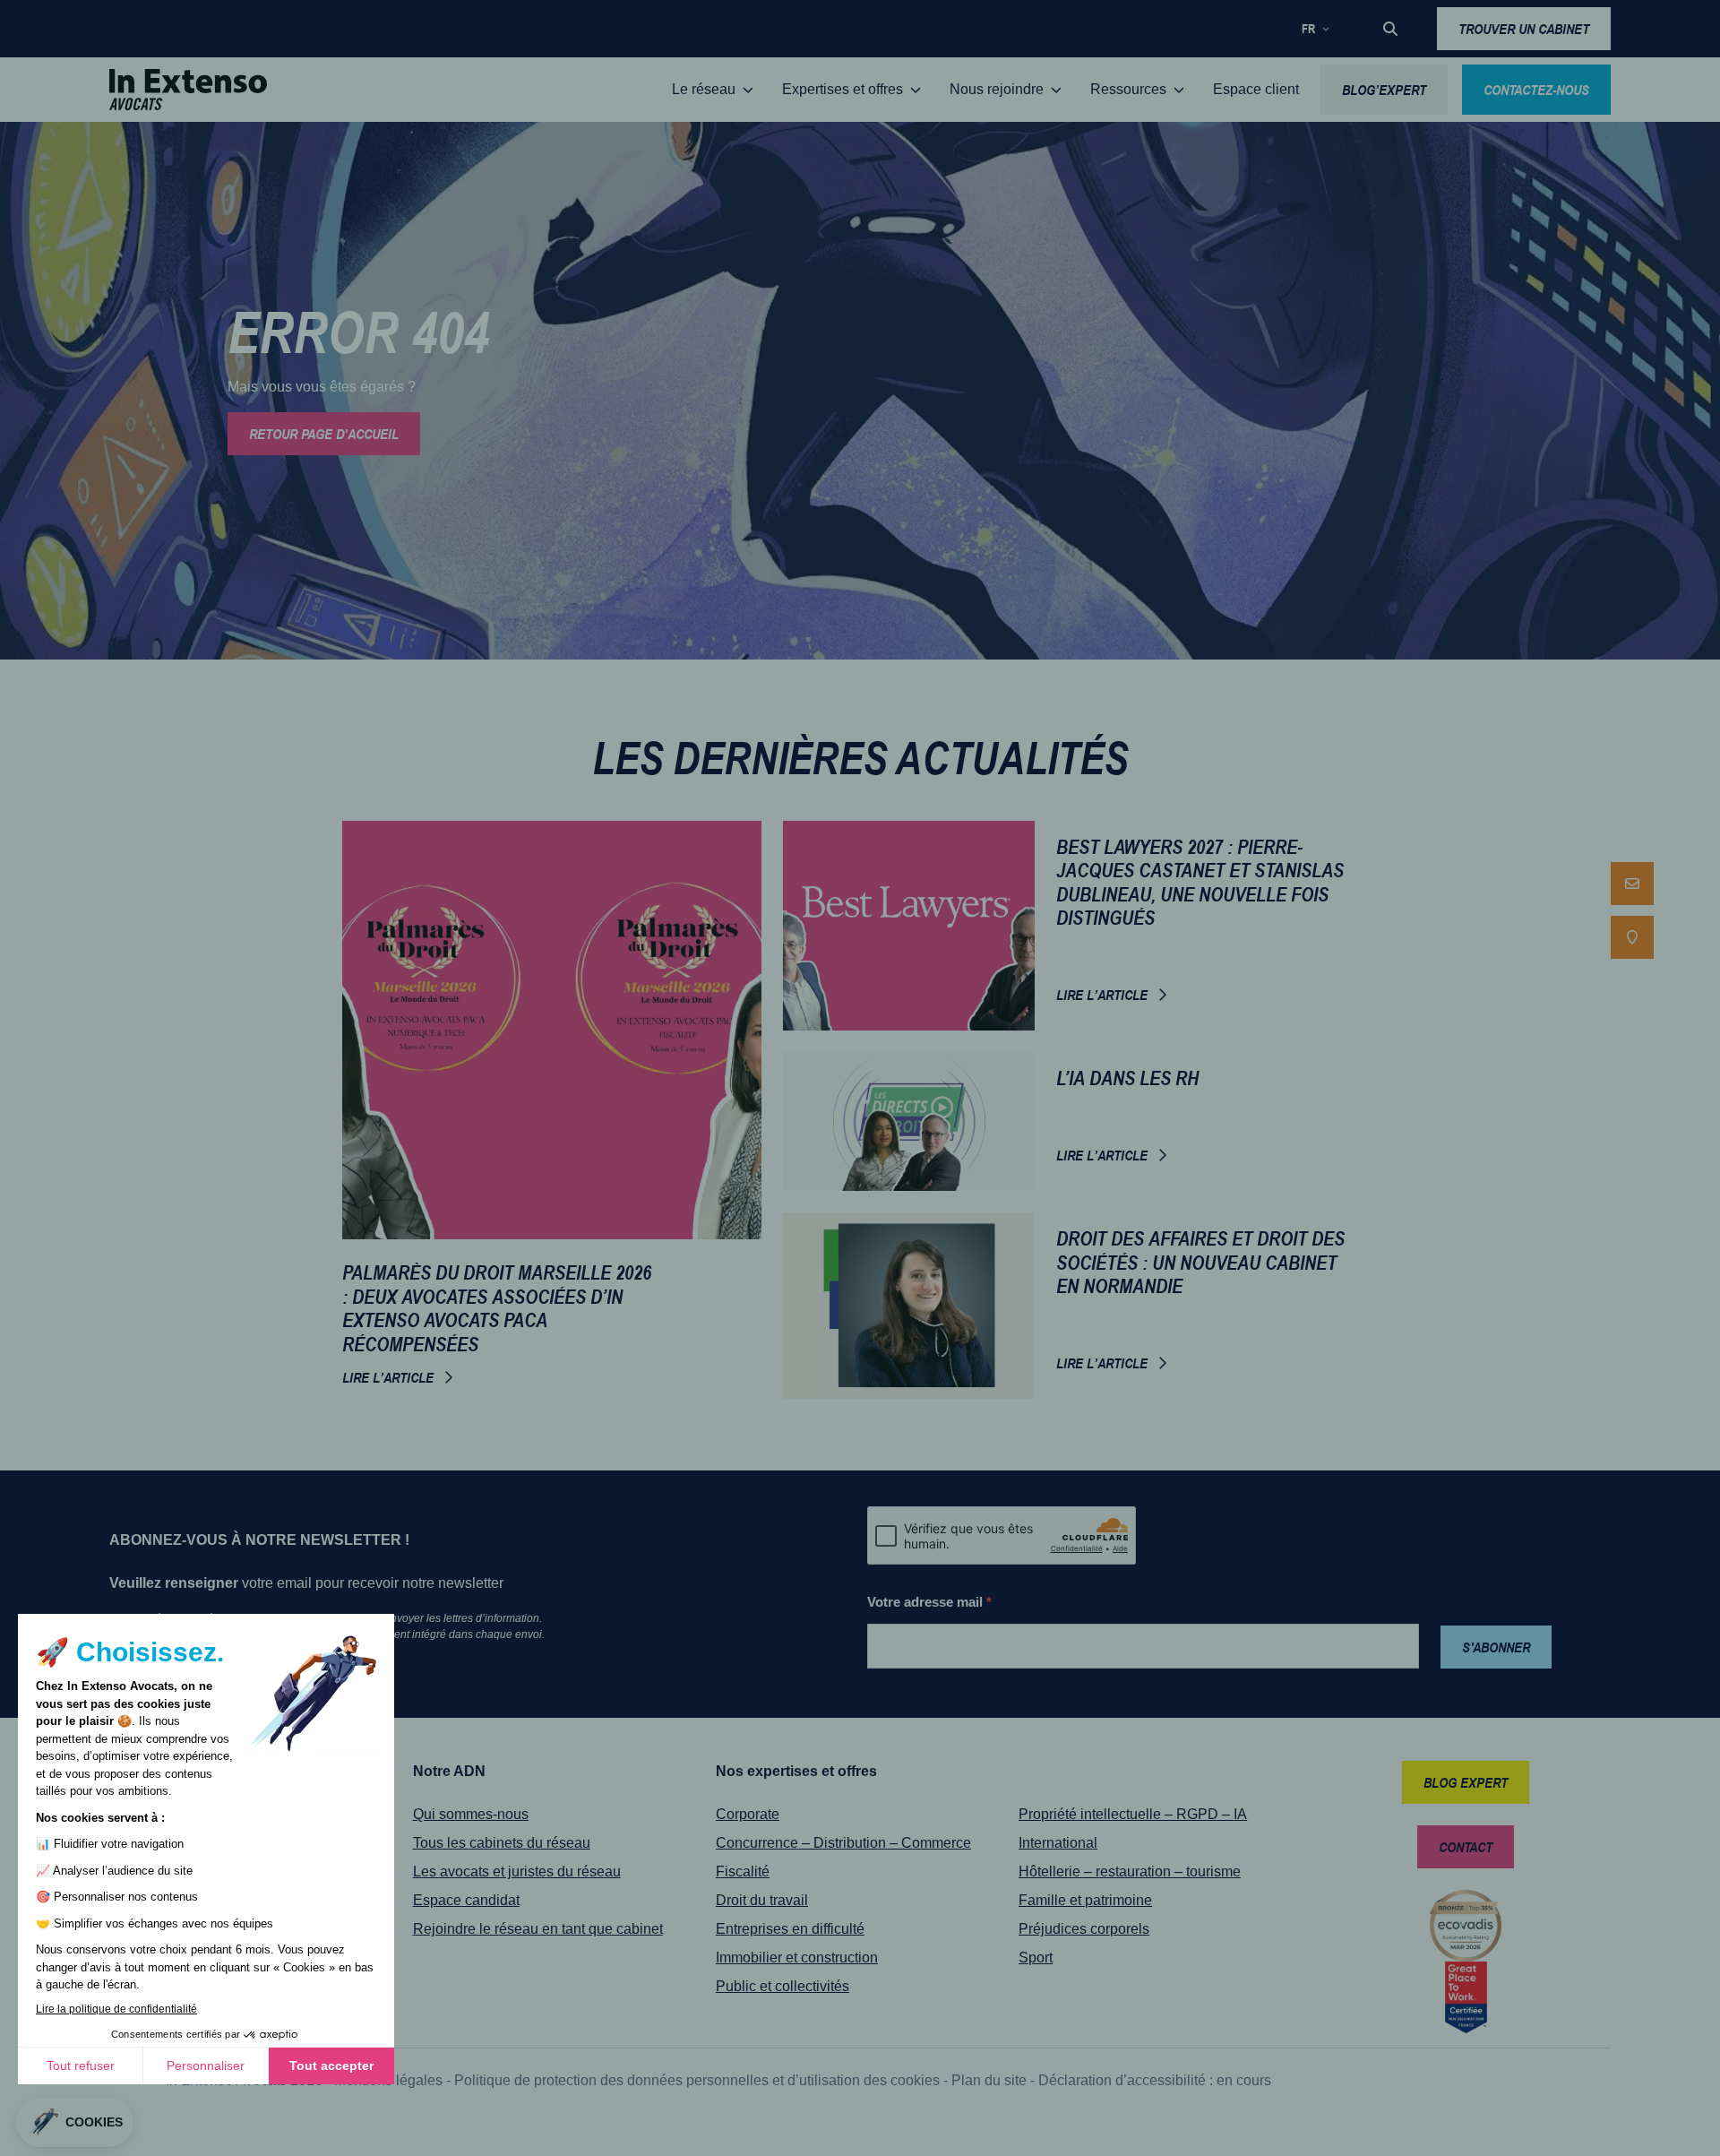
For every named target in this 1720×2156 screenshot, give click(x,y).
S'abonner (1496, 1647)
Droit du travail (762, 1900)
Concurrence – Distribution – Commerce (843, 1843)
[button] (1390, 29)
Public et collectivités (783, 1986)
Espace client (1256, 89)
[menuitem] (1632, 884)
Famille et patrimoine (1085, 1900)
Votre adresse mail (929, 1602)
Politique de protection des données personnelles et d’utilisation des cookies (697, 2080)
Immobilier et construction (797, 1958)
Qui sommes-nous (471, 1814)
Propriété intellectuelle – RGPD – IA (1133, 1814)
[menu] (1632, 910)
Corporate (748, 1814)
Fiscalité (743, 1871)
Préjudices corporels (1084, 1929)
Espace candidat (466, 1900)
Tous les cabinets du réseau (502, 1843)
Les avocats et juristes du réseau (517, 1871)
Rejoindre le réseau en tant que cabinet (538, 1929)
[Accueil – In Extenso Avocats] (188, 90)
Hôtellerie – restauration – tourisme (1130, 1871)
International (1058, 1843)
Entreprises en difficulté (790, 1929)
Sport (1036, 1958)
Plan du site (989, 2080)
